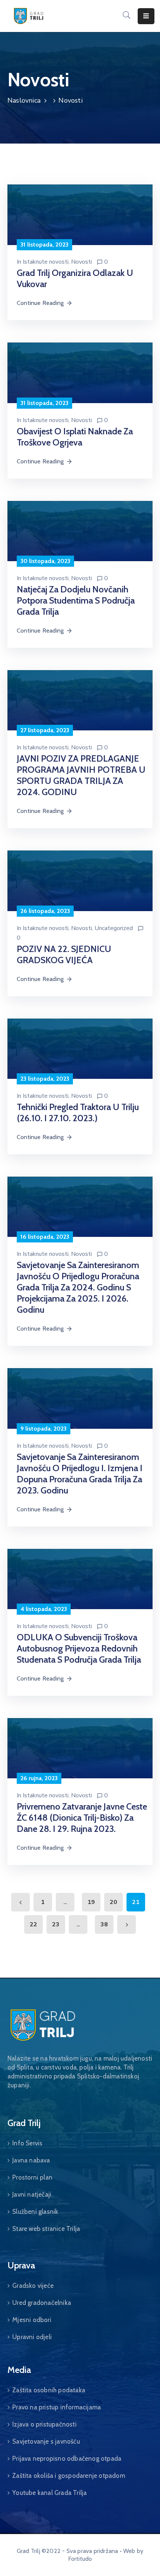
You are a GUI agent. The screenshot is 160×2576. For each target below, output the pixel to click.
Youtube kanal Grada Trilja (49, 2493)
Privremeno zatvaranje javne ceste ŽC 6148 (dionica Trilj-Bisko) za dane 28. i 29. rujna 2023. (82, 1818)
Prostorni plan (32, 2177)
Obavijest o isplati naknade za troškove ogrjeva (75, 437)
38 (104, 1924)
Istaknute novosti (46, 262)
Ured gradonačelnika (42, 2303)
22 (33, 1924)
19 (91, 1902)
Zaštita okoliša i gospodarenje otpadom (69, 2476)
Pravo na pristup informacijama (57, 2407)
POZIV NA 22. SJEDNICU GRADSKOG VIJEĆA (64, 954)
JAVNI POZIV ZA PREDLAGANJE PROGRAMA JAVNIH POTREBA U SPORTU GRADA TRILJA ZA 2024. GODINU (81, 775)
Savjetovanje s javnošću (46, 2441)
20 (113, 1902)
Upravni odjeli (32, 2337)
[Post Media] (80, 214)
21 (136, 1902)
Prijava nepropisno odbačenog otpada (67, 2458)
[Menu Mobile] (146, 16)
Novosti (81, 262)
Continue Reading (40, 303)
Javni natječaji (32, 2194)
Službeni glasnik (35, 2212)
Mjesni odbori (32, 2320)
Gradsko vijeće (33, 2286)
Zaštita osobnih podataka (49, 2390)
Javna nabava (31, 2160)
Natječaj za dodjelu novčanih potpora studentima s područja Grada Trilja (76, 600)
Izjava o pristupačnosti (44, 2424)
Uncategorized (114, 928)
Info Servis (27, 2143)
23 (56, 1924)
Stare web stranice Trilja (46, 2229)
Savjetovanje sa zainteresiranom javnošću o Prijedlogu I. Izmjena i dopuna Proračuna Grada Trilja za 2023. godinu (80, 1474)
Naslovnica (24, 100)
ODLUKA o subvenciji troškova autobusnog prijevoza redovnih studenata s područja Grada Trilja (79, 1648)
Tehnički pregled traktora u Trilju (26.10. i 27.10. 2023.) (78, 1112)
